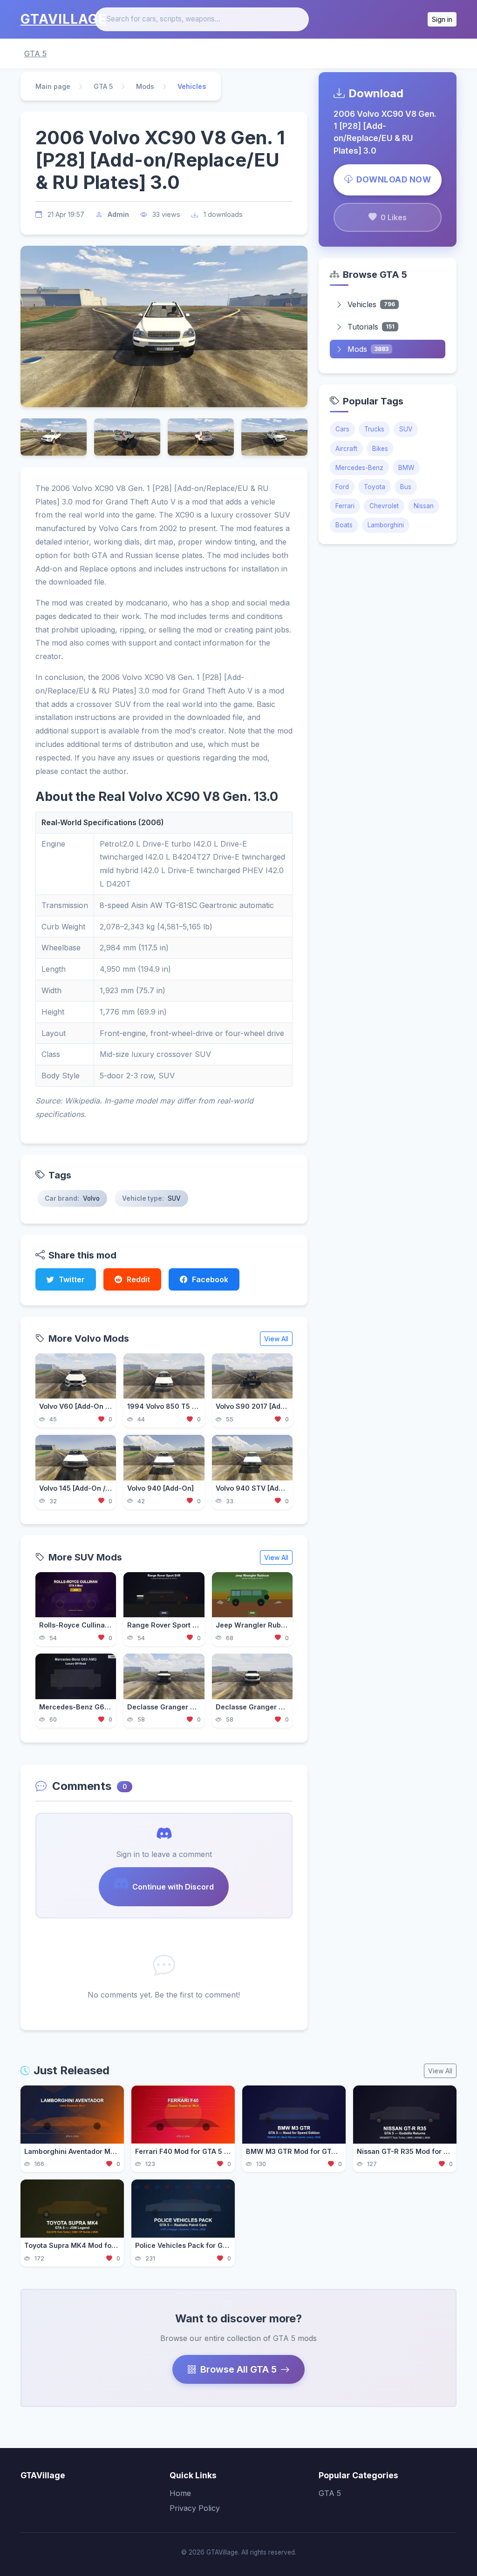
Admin (118, 214)
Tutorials (371, 327)
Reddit (138, 1279)
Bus (406, 487)
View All (276, 1339)
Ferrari (345, 506)
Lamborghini (386, 525)
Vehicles (371, 304)
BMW (406, 468)
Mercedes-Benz (359, 468)
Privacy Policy (195, 2508)
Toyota (375, 487)
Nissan (424, 506)
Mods (145, 86)
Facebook (210, 1279)
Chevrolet (384, 506)
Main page (53, 86)
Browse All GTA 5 (238, 2369)
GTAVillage (64, 19)
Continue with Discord (173, 1887)
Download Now (394, 179)
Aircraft (346, 449)
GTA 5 (35, 54)
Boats (344, 525)
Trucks (374, 429)
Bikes (380, 449)
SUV (406, 429)
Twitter (72, 1279)
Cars (342, 429)
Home (180, 2493)
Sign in (442, 19)
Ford (342, 487)
